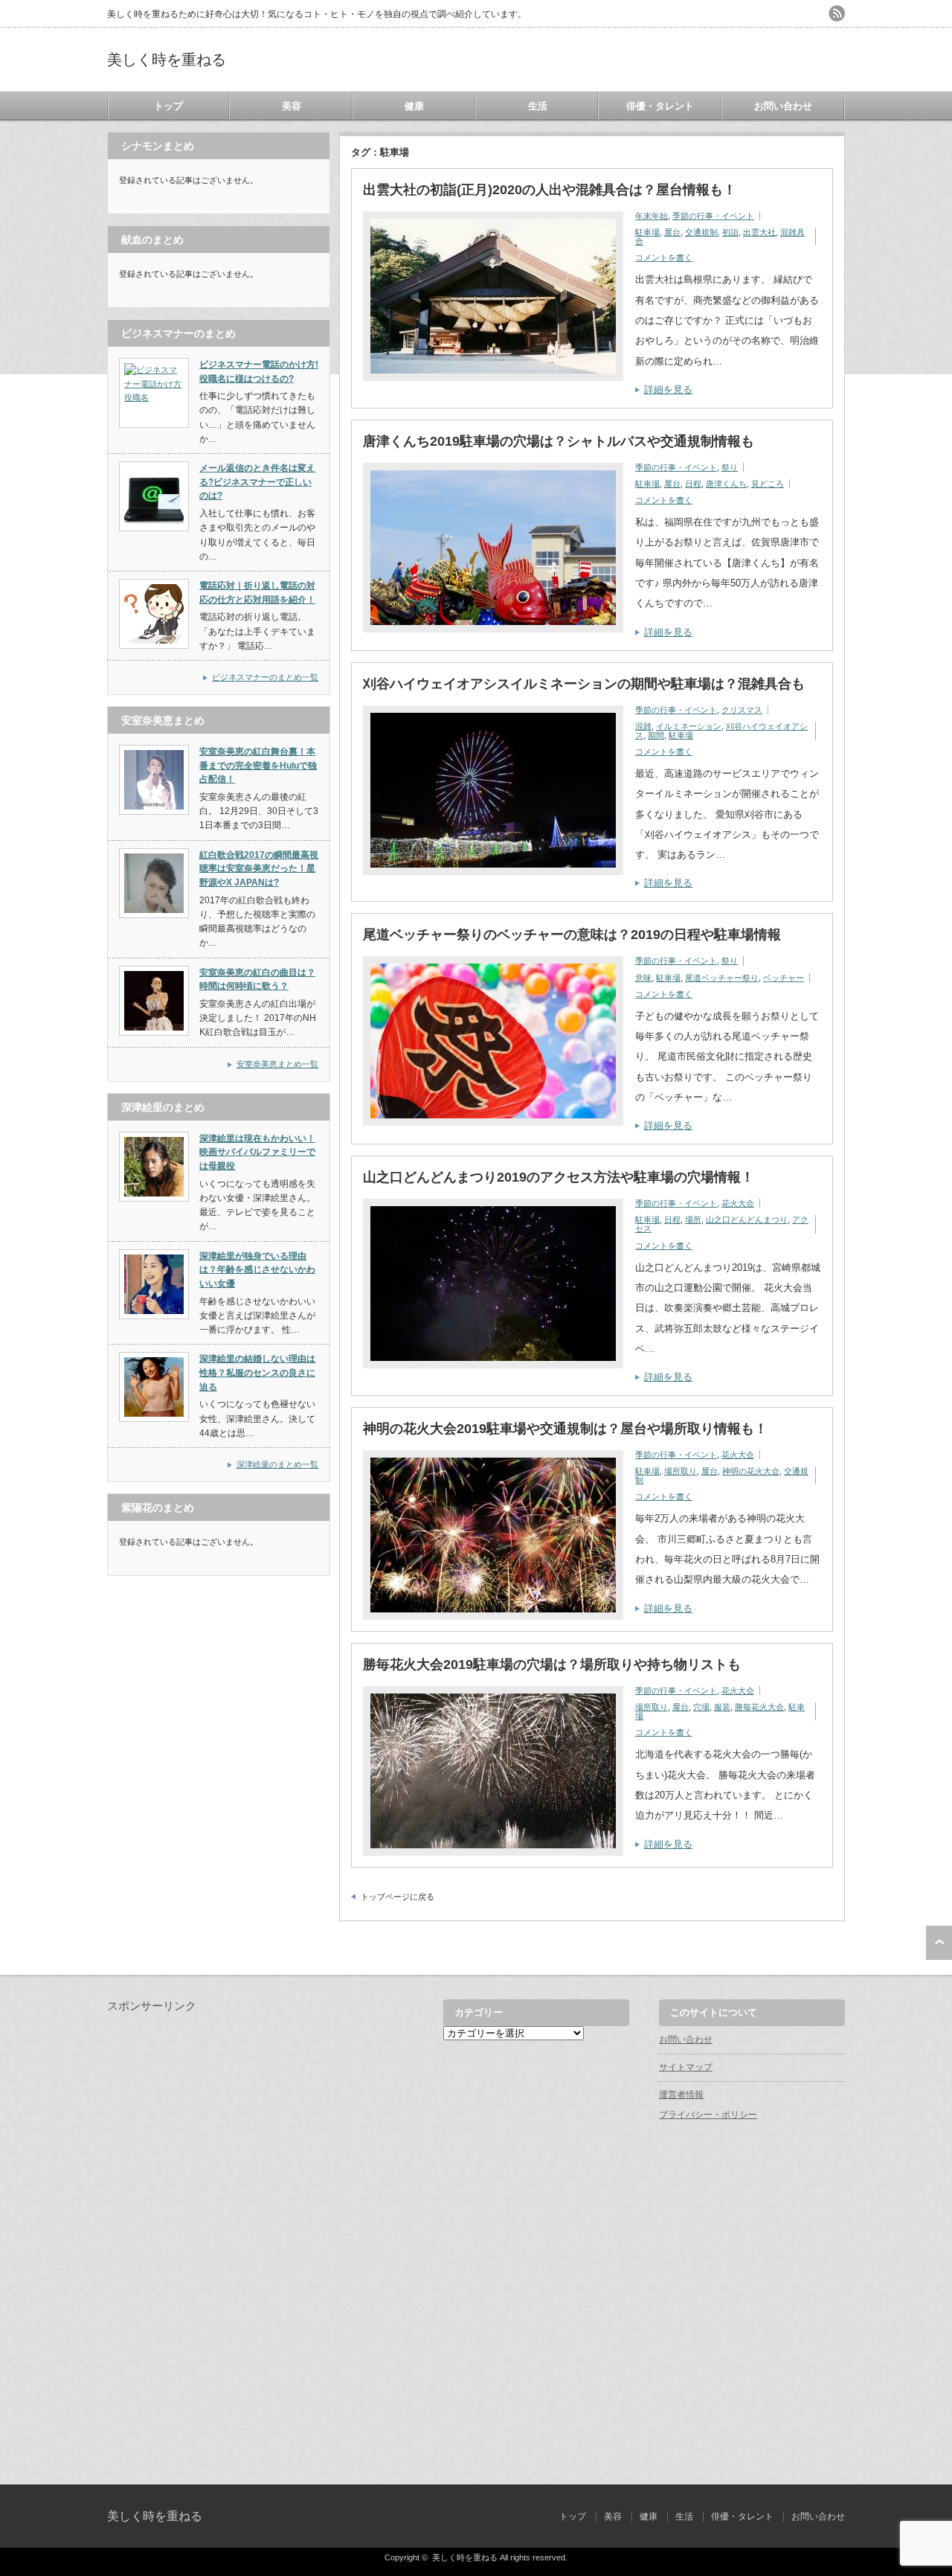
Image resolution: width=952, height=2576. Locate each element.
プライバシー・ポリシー (708, 2115)
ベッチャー (784, 978)
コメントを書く (664, 257)
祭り (730, 467)
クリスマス (742, 710)
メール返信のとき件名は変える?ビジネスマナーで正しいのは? (257, 482)
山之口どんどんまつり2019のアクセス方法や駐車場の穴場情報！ (559, 1177)
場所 (693, 1220)
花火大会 (738, 1203)
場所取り (681, 1471)
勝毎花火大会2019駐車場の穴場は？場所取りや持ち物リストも (552, 1665)
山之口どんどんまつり (747, 1220)
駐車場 (647, 232)
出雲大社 (759, 232)
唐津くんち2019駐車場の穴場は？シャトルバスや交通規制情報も (559, 441)
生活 (538, 106)
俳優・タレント (660, 106)
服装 (722, 1707)
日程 (693, 484)
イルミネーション (689, 726)
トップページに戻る (398, 1897)
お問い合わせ (783, 106)
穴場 (701, 1707)
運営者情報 (681, 2095)
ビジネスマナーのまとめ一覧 (265, 677)
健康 (414, 106)
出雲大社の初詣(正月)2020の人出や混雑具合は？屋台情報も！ (550, 190)
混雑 (643, 726)
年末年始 (652, 216)
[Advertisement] (219, 2237)
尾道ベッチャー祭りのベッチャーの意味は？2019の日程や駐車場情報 (572, 935)
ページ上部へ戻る (939, 1943)
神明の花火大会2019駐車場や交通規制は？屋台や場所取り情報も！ (565, 1429)
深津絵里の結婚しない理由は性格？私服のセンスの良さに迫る (257, 1372)
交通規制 (701, 232)
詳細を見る (668, 390)
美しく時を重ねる (167, 60)
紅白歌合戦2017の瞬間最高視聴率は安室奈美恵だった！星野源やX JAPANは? (259, 869)
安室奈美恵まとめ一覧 (277, 1064)
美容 (292, 106)
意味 (643, 978)
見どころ (768, 484)
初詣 (730, 232)
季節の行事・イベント (713, 216)
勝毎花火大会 (759, 1707)
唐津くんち (726, 484)
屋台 (672, 232)
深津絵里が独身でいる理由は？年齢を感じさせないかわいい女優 (257, 1270)
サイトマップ (686, 2067)
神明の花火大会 (751, 1471)
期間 (656, 735)
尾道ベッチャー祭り (722, 978)
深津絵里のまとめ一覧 (277, 1464)
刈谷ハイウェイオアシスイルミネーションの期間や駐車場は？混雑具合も (584, 684)
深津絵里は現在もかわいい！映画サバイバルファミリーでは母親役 (257, 1152)
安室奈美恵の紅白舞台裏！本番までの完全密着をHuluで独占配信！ (258, 765)
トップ (168, 106)
